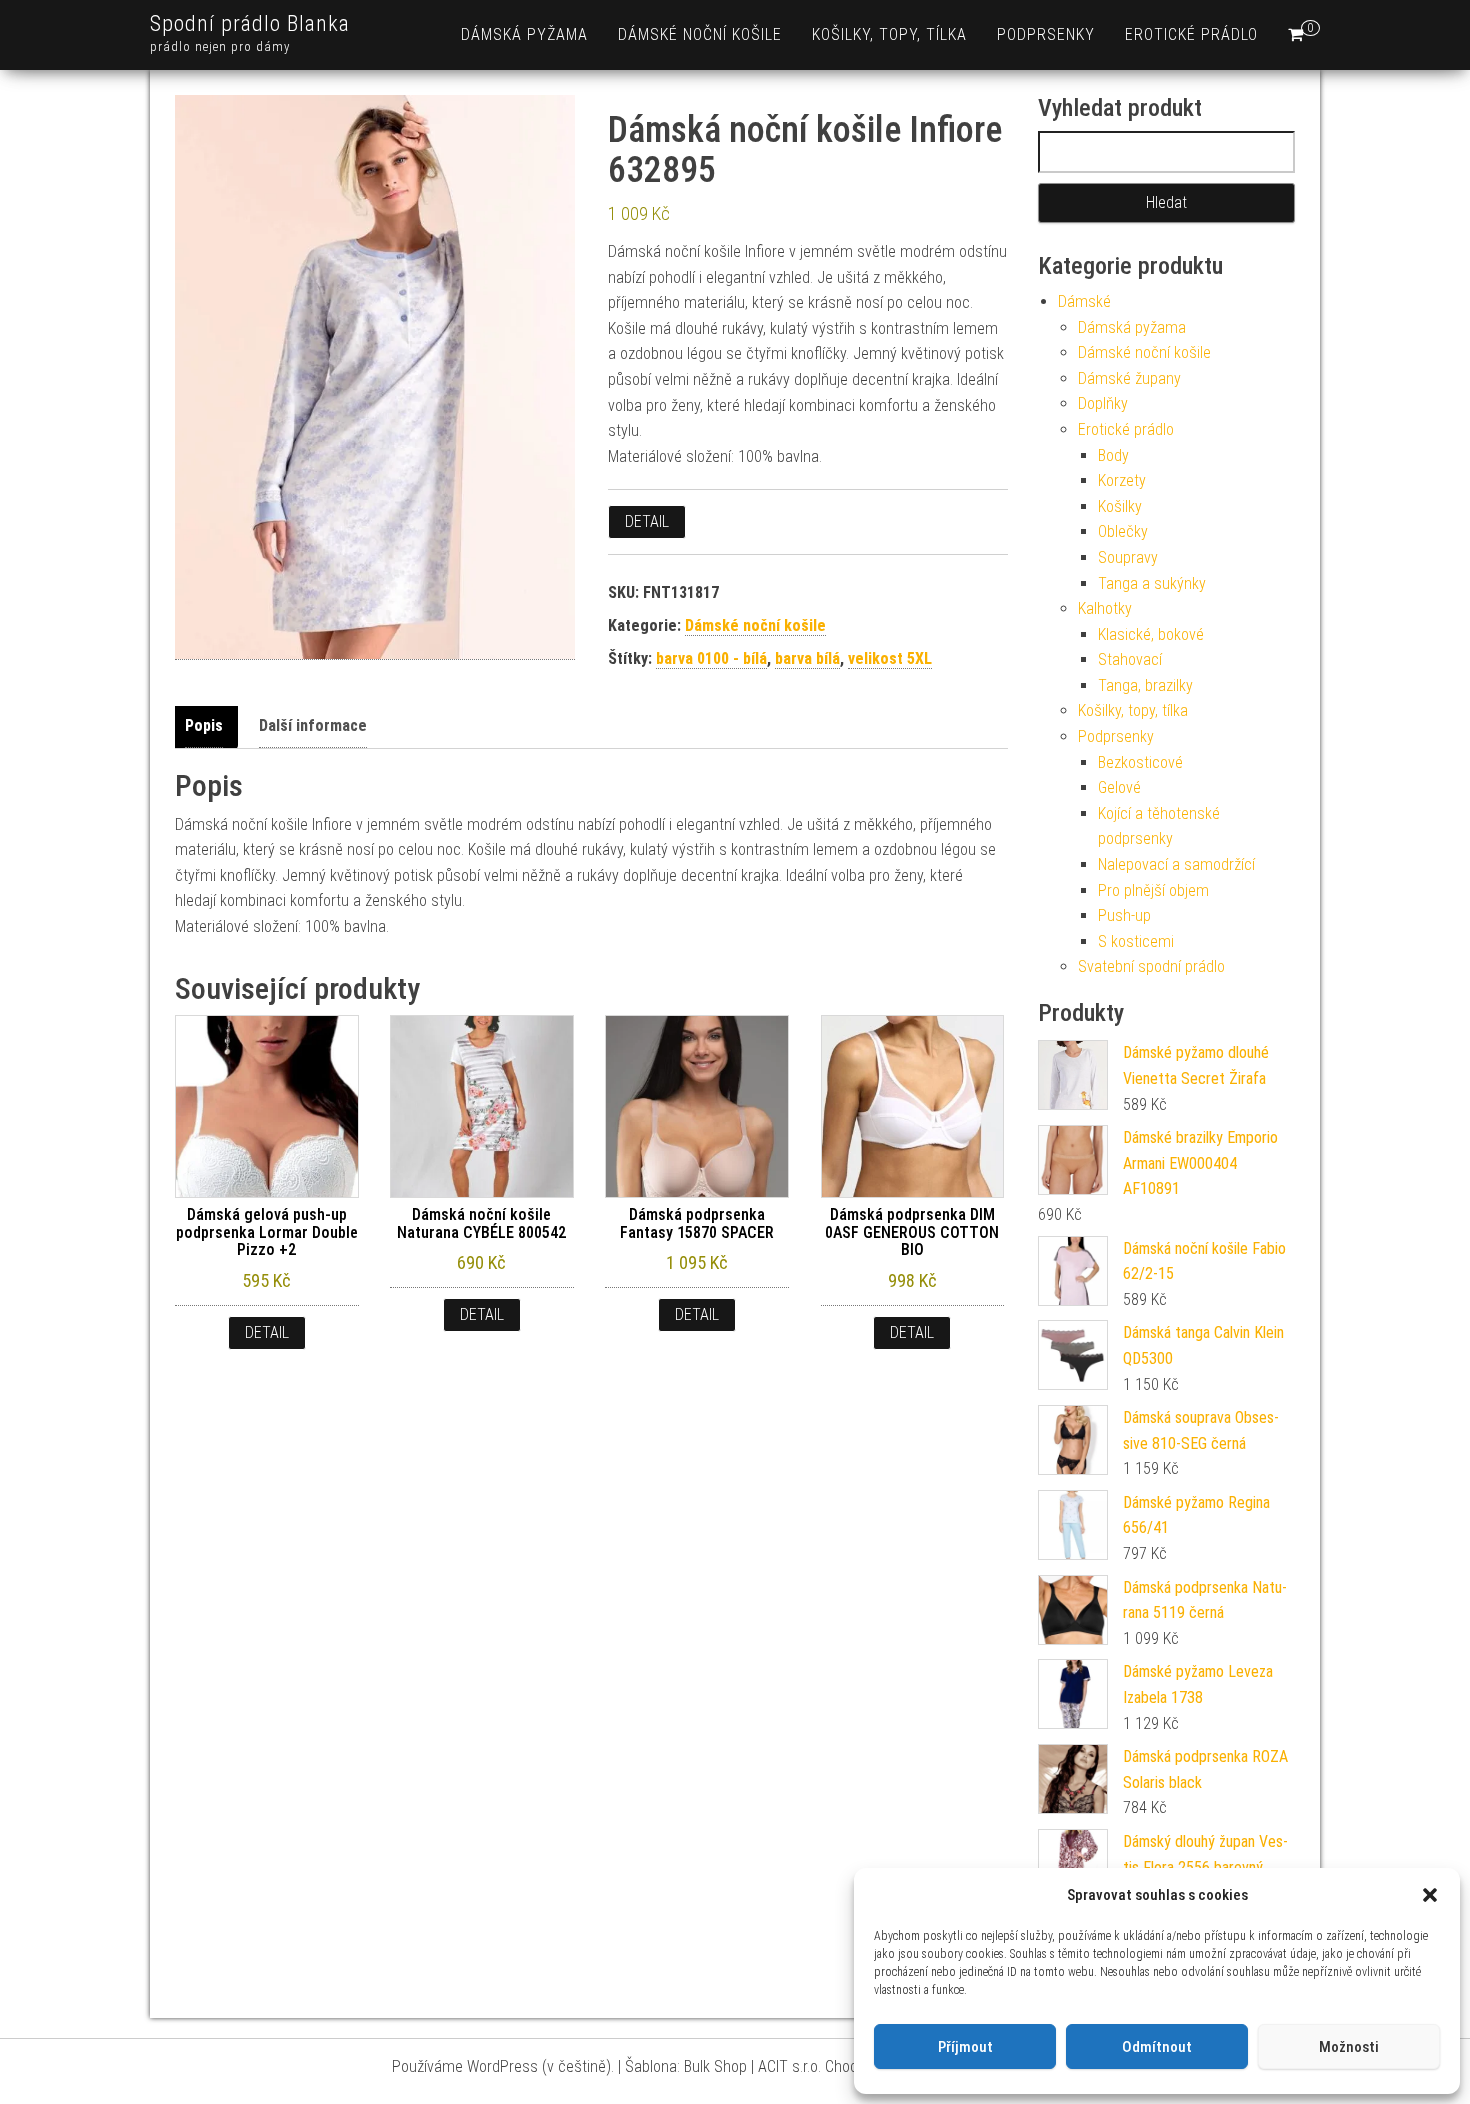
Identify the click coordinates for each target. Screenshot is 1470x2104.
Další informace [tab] (313, 725)
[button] (1430, 1895)
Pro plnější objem (1153, 890)
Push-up (1124, 915)
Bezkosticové (1140, 762)
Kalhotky (1105, 608)
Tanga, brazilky (1145, 685)
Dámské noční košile (700, 34)
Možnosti (1349, 2047)
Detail (647, 521)
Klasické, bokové (1151, 634)
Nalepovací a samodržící (1176, 864)
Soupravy (1128, 557)
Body (1113, 455)
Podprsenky (1046, 34)
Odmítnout (1157, 2047)
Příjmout (965, 2047)
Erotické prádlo (1191, 34)
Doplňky (1103, 403)
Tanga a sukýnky (1152, 583)
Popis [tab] (204, 725)
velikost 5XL (890, 658)
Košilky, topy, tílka (889, 34)
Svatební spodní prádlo (1151, 966)
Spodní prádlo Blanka (250, 23)
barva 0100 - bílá (711, 658)
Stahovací (1130, 659)
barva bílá (807, 658)
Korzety (1122, 480)
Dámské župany (1129, 378)
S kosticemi (1136, 941)
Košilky (1120, 506)
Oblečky (1123, 531)
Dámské (1084, 301)
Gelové (1119, 787)
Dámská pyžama (524, 34)
